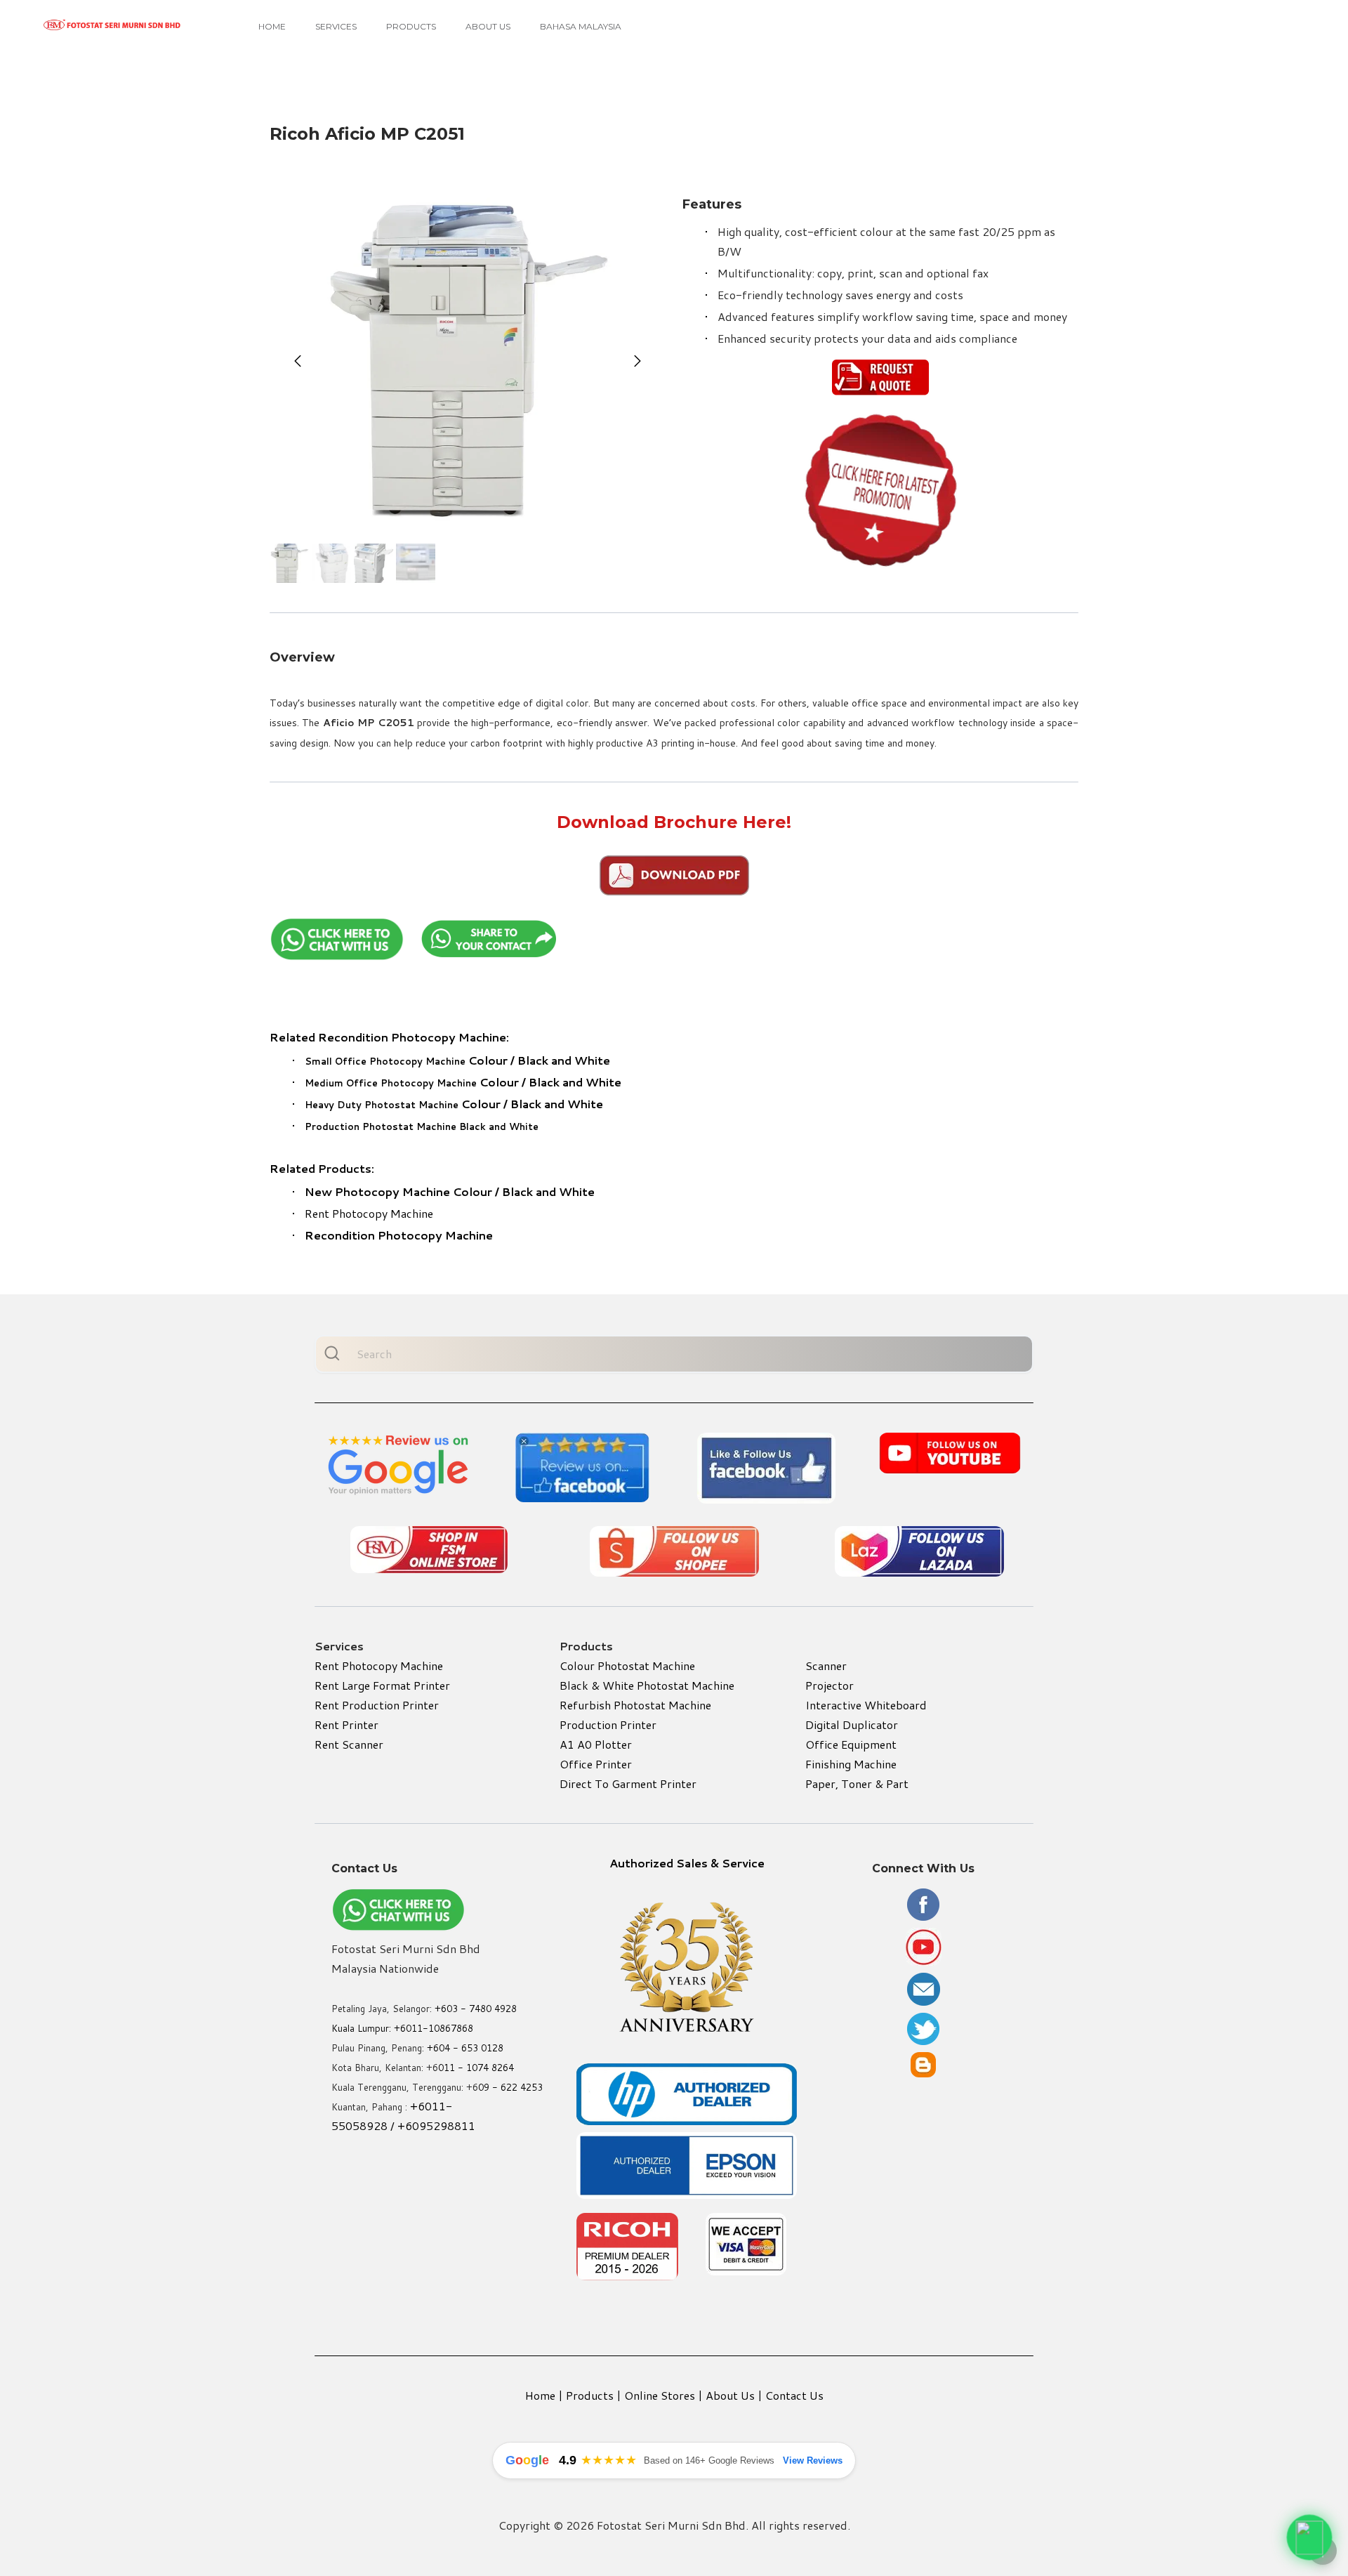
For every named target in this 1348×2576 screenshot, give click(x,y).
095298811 (444, 2125)
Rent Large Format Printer (382, 1685)
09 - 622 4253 (510, 2087)
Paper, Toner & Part (857, 1783)
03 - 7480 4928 (482, 2009)
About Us (488, 26)
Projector (830, 1685)
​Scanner (826, 1665)
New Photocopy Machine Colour (398, 1191)
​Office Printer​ (596, 1764)
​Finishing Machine (851, 1764)
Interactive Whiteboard (866, 1705)
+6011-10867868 (434, 2028)
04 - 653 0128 (471, 2048)
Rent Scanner (349, 1744)
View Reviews (813, 2460)
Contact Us (794, 2395)
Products (411, 26)
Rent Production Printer (377, 1705)
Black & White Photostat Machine (647, 1685)
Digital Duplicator (852, 1724)
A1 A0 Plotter (596, 1744)
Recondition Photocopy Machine (399, 1235)
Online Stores (660, 2395)
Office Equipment (851, 1744)
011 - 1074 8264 (476, 2068)
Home (272, 26)
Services (336, 26)
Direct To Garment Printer (628, 1783)
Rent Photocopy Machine (369, 1213)
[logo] (112, 25)
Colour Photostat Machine (627, 1665)
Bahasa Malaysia (581, 26)
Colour (406, 1060)
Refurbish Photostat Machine (635, 1705)
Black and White (564, 1060)
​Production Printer (608, 1724)
